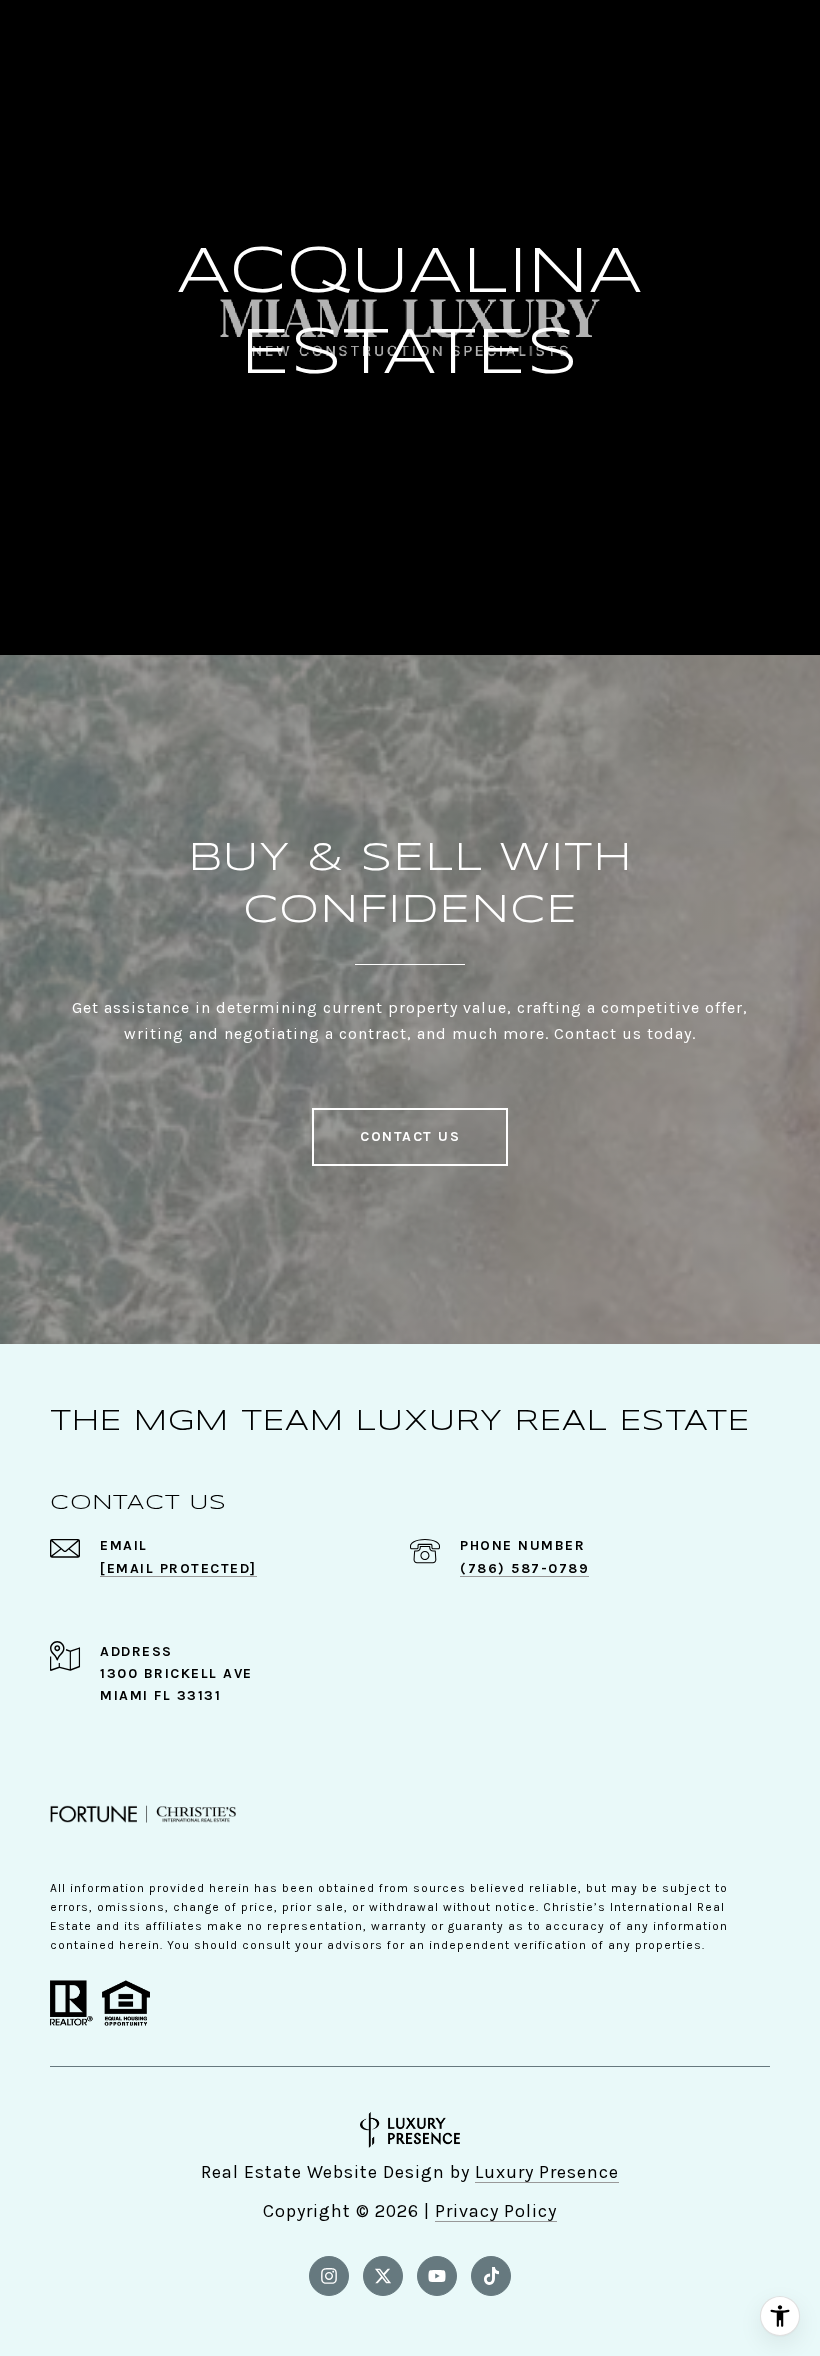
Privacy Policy (496, 2211)
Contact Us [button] (410, 1136)
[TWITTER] (383, 2276)
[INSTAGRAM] (329, 2276)
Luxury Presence (547, 2172)
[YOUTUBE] (437, 2276)
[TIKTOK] (491, 2276)
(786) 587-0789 (524, 1568)
